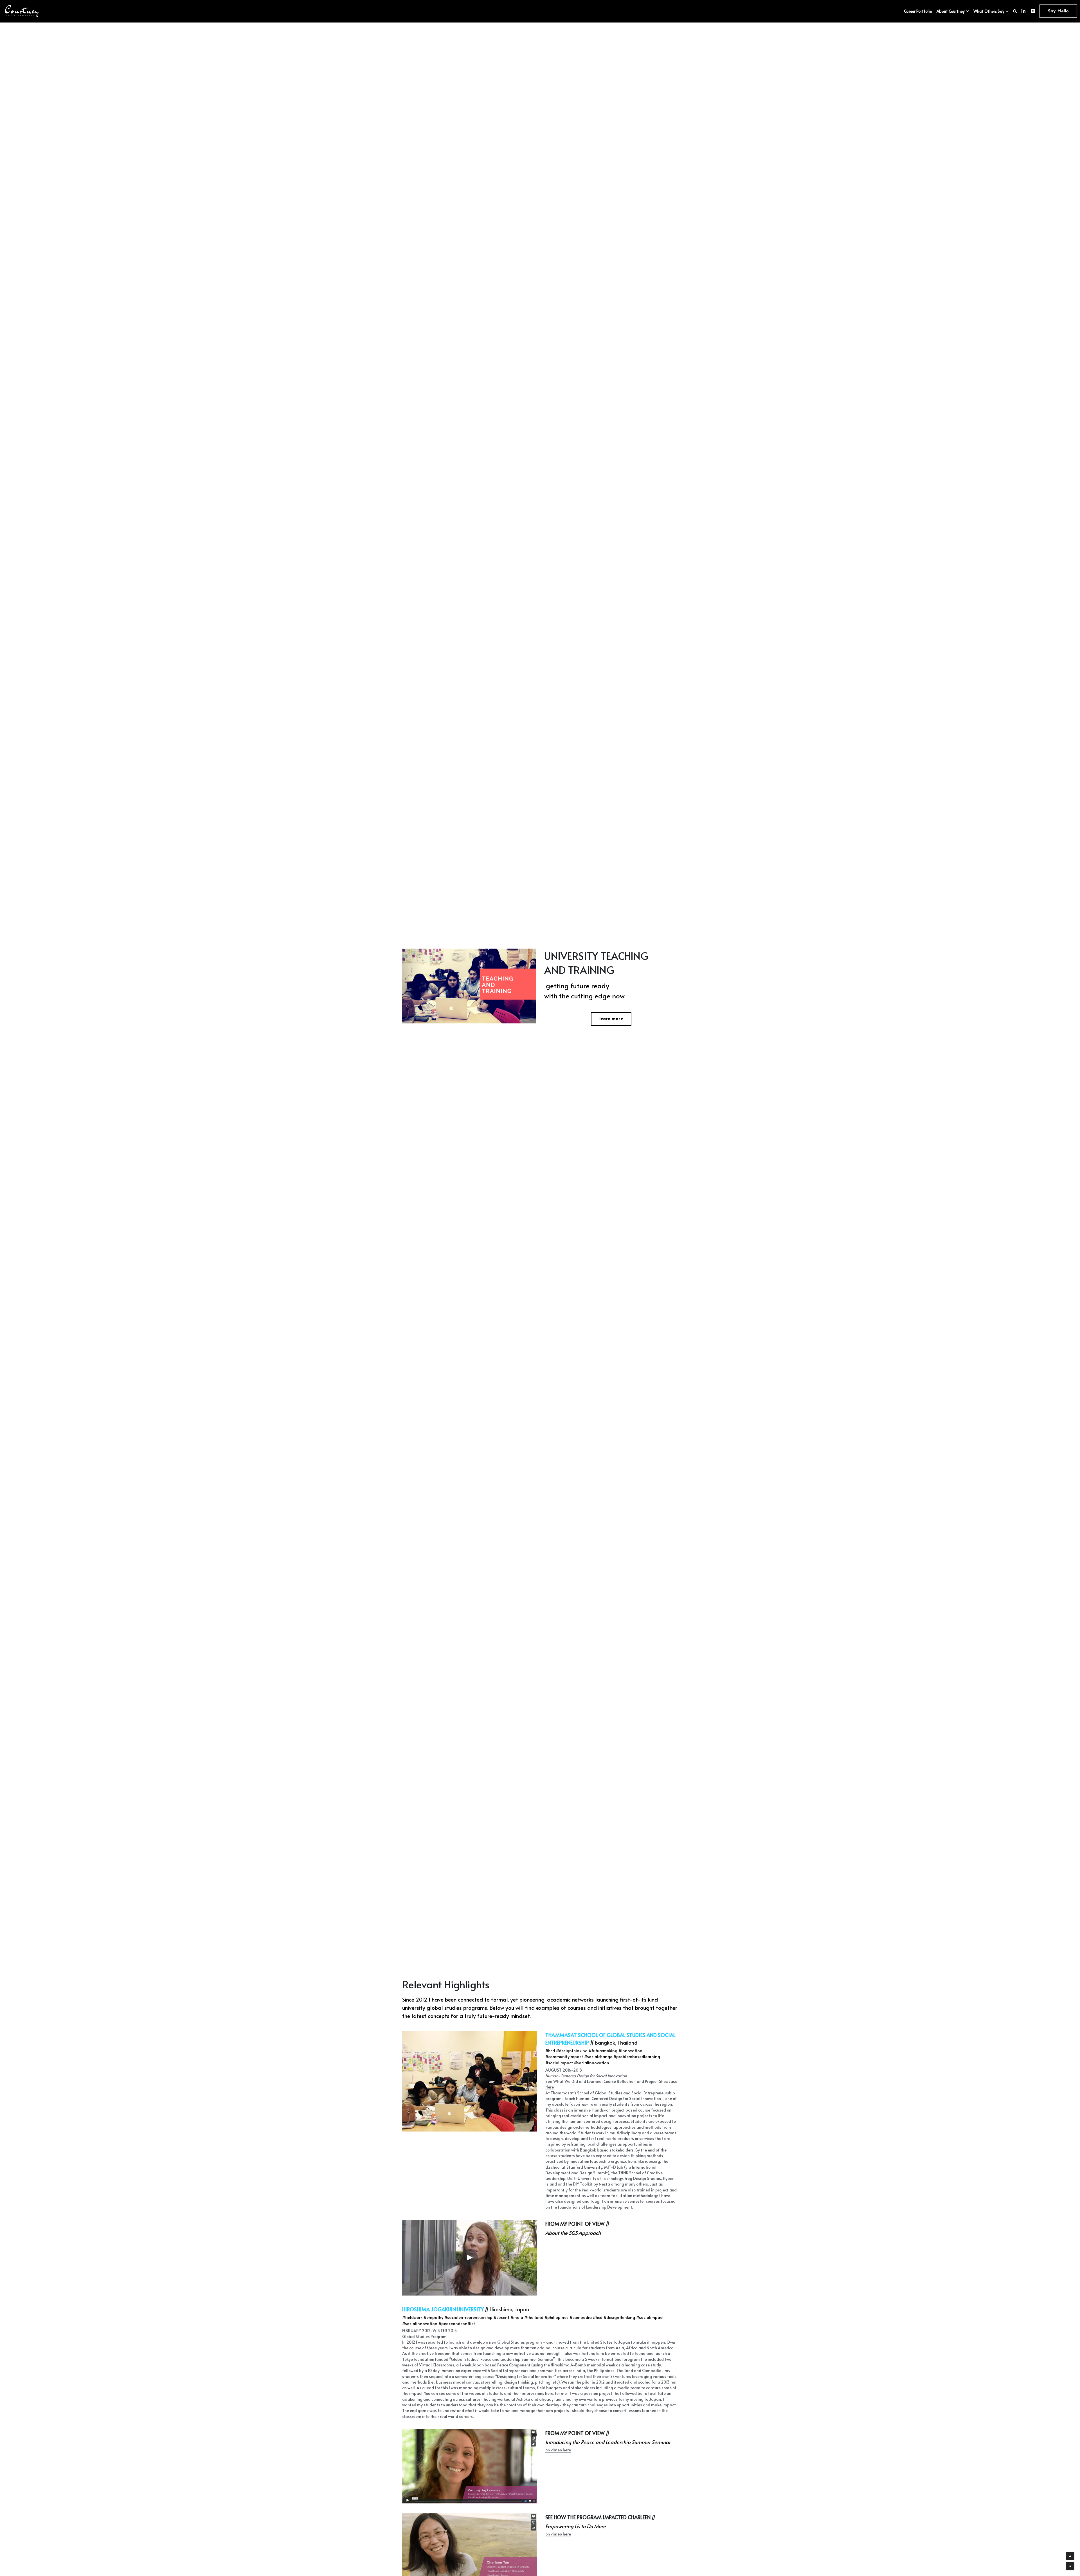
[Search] (1015, 11)
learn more (611, 1019)
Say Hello (1058, 11)
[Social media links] (1023, 11)
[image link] (22, 11)
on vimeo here (558, 2450)
